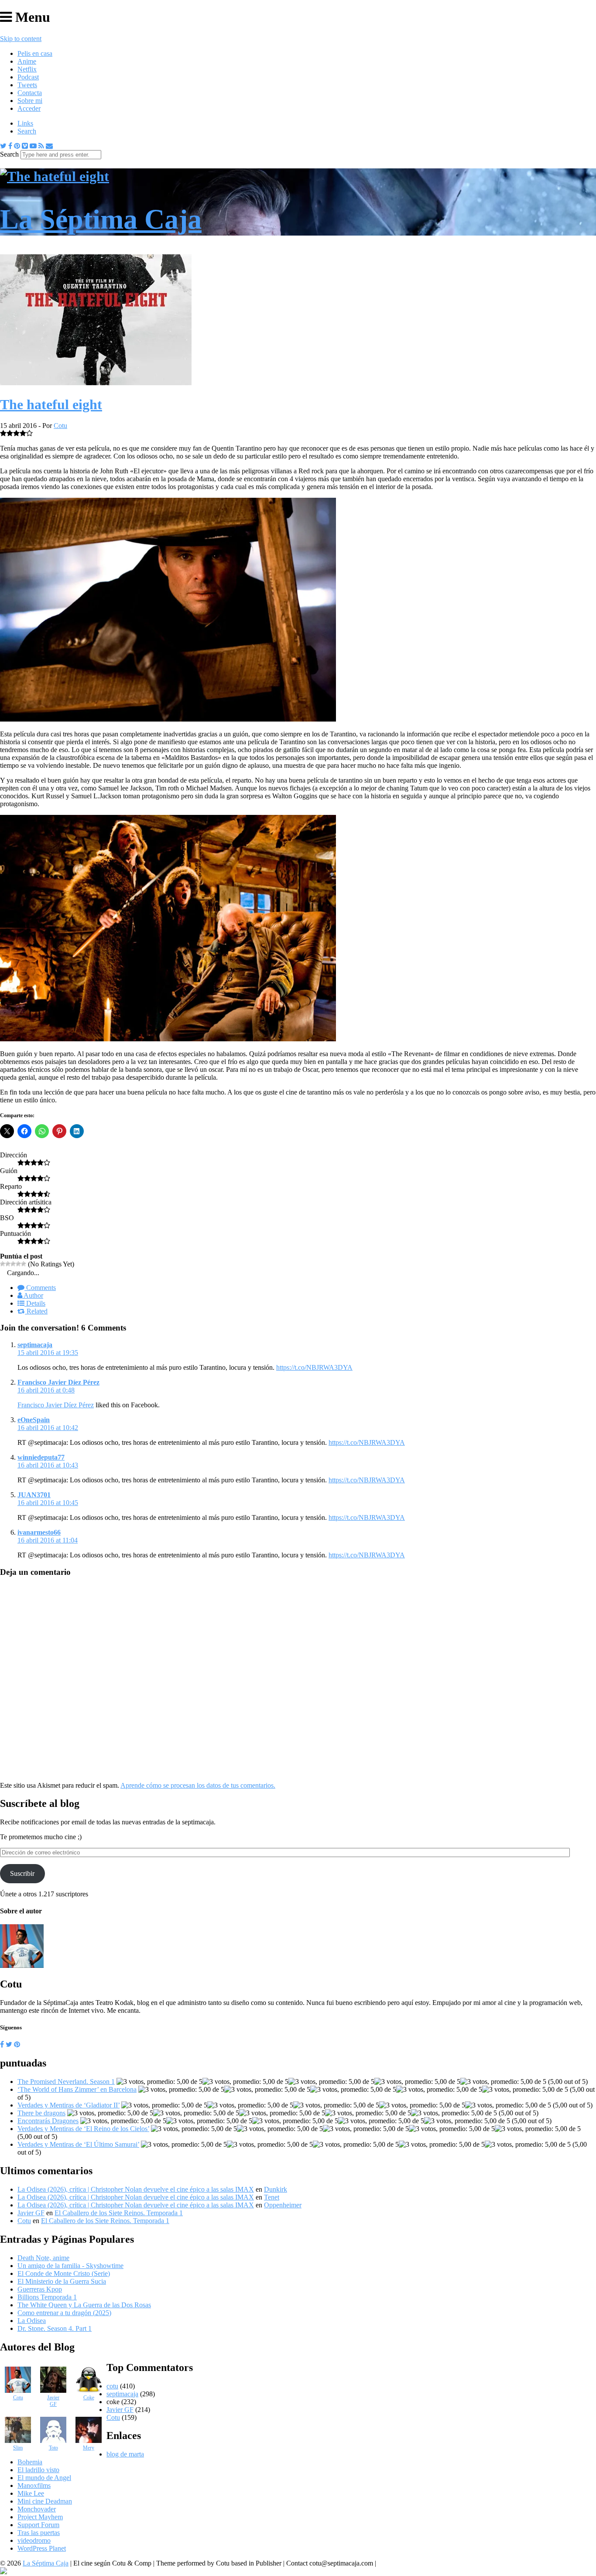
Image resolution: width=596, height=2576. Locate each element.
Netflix (27, 69)
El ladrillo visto (38, 2470)
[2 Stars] (8, 1264)
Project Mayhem (40, 2517)
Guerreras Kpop (40, 2289)
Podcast (28, 77)
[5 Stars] (24, 1264)
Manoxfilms (34, 2485)
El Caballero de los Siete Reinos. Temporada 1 (119, 2213)
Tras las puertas (39, 2533)
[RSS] (41, 146)
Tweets (27, 85)
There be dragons (41, 2113)
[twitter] (9, 2044)
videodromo (34, 2540)
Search (27, 131)
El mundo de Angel (44, 2478)
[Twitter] (3, 146)
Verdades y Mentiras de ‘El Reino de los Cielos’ (83, 2129)
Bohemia (30, 2462)
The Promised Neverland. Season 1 (66, 2082)
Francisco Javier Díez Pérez (58, 1382)
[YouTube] (33, 146)
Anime (27, 61)
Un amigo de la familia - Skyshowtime (70, 2266)
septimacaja (35, 1345)
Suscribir (22, 1873)
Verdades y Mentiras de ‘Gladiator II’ (69, 2105)
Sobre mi (30, 101)
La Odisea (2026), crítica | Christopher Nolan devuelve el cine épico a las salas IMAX (136, 2189)
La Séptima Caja (46, 2563)
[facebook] (2, 2044)
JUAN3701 (34, 1495)
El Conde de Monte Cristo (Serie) (64, 2273)
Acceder (29, 108)
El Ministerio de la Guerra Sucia (62, 2281)
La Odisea (32, 2321)
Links (25, 123)
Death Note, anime (43, 2258)
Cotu (60, 426)
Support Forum (38, 2525)
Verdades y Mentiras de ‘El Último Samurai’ (78, 2144)
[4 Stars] (18, 1264)
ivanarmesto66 (39, 1532)
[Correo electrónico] (49, 146)
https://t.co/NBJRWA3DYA (314, 1367)
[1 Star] (3, 1264)
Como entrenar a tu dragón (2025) (64, 2313)
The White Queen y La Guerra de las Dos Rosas (84, 2305)
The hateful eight (51, 404)
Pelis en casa (35, 53)
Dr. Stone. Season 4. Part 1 (55, 2328)
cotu (112, 2386)
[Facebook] (10, 146)
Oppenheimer (283, 2205)
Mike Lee (31, 2493)
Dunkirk (276, 2189)
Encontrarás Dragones (48, 2121)
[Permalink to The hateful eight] (96, 383)
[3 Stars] (13, 1264)
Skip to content (21, 39)
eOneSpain (34, 1420)
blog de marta (125, 2454)
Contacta (30, 93)
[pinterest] (17, 2044)
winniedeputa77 (41, 1457)
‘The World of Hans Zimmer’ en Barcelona (77, 2089)
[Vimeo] (25, 146)
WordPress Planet (42, 2548)
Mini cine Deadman (45, 2501)
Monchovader (37, 2509)
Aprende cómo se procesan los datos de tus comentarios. (198, 1785)
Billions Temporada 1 (47, 2297)
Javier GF (31, 2213)
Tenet (272, 2197)
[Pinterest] (17, 146)
